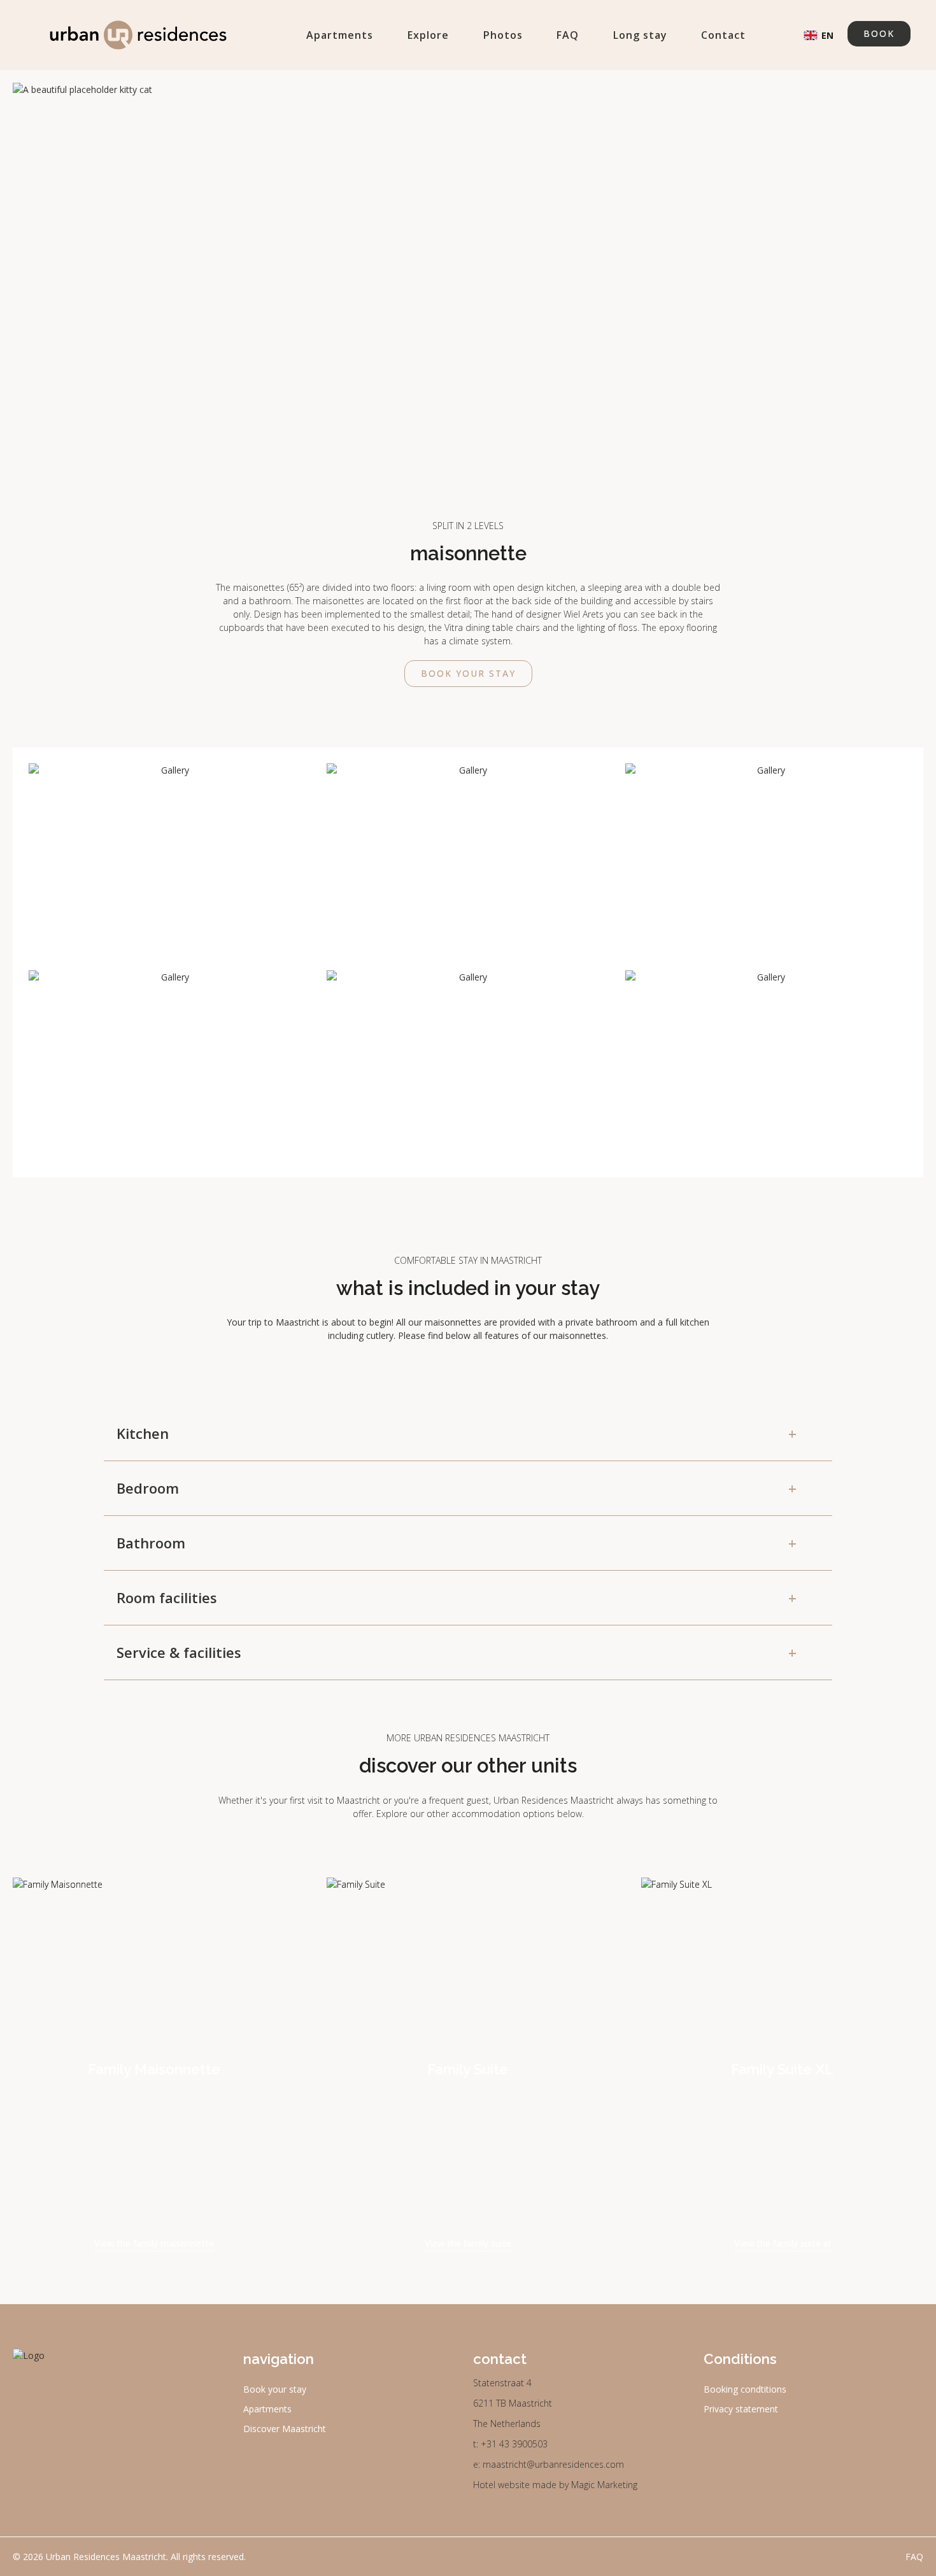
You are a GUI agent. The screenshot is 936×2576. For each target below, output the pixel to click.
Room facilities (457, 1597)
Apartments (340, 35)
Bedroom (457, 1488)
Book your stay (468, 673)
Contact (723, 35)
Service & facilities (457, 1652)
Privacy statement (741, 2409)
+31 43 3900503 (514, 2444)
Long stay (640, 35)
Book (879, 33)
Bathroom (457, 1543)
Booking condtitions (745, 2389)
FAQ (568, 35)
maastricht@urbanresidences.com (553, 2464)
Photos (503, 35)
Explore (428, 35)
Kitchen (457, 1433)
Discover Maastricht (285, 2429)
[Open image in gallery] (170, 859)
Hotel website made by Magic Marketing (555, 2485)
